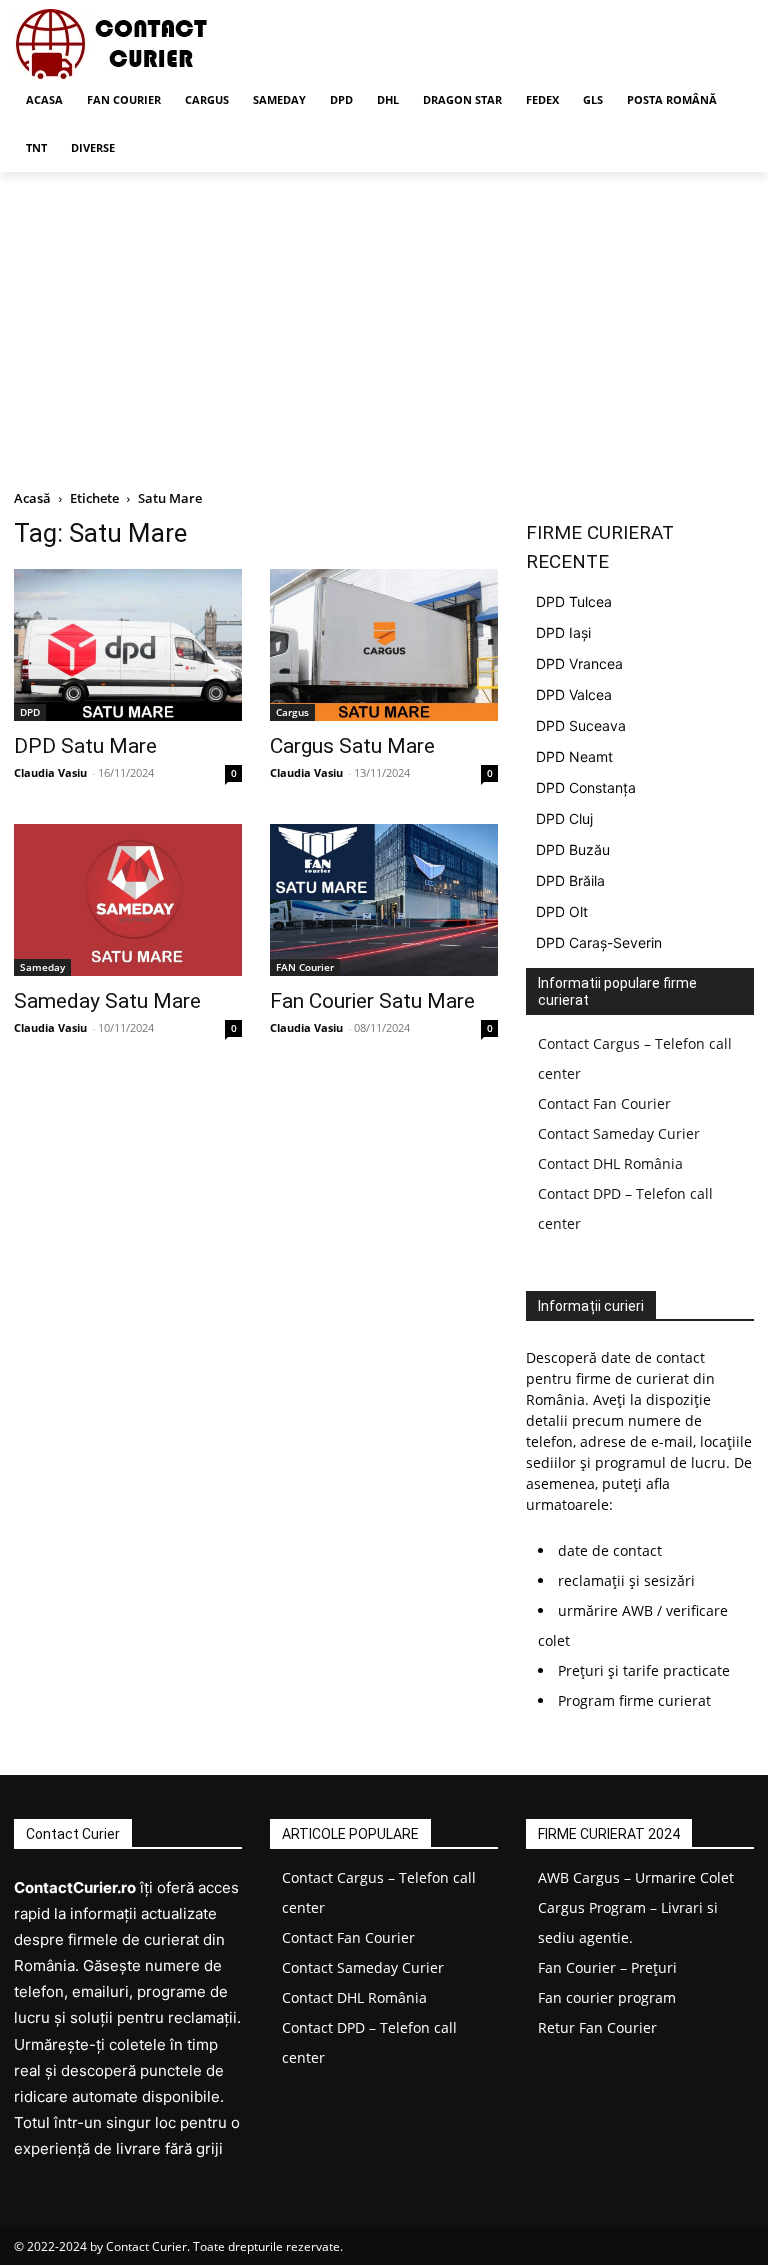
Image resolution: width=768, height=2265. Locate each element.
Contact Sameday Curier (619, 1133)
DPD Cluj (564, 818)
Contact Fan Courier (604, 1103)
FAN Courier (305, 967)
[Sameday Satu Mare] (128, 900)
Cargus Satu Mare (352, 746)
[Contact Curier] (150, 44)
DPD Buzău (573, 849)
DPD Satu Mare (85, 746)
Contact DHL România (610, 1163)
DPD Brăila (570, 880)
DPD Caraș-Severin (599, 942)
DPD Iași (563, 632)
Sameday (42, 967)
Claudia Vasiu (50, 772)
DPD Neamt (574, 756)
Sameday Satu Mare (107, 1001)
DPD (30, 712)
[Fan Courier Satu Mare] (384, 900)
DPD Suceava (581, 725)
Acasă (32, 498)
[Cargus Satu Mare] (384, 645)
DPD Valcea (574, 694)
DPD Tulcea (574, 601)
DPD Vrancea (579, 663)
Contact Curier (146, 2246)
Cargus (292, 712)
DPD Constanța (586, 787)
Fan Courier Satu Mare (372, 1001)
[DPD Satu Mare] (128, 645)
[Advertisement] (384, 322)
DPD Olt (562, 911)
